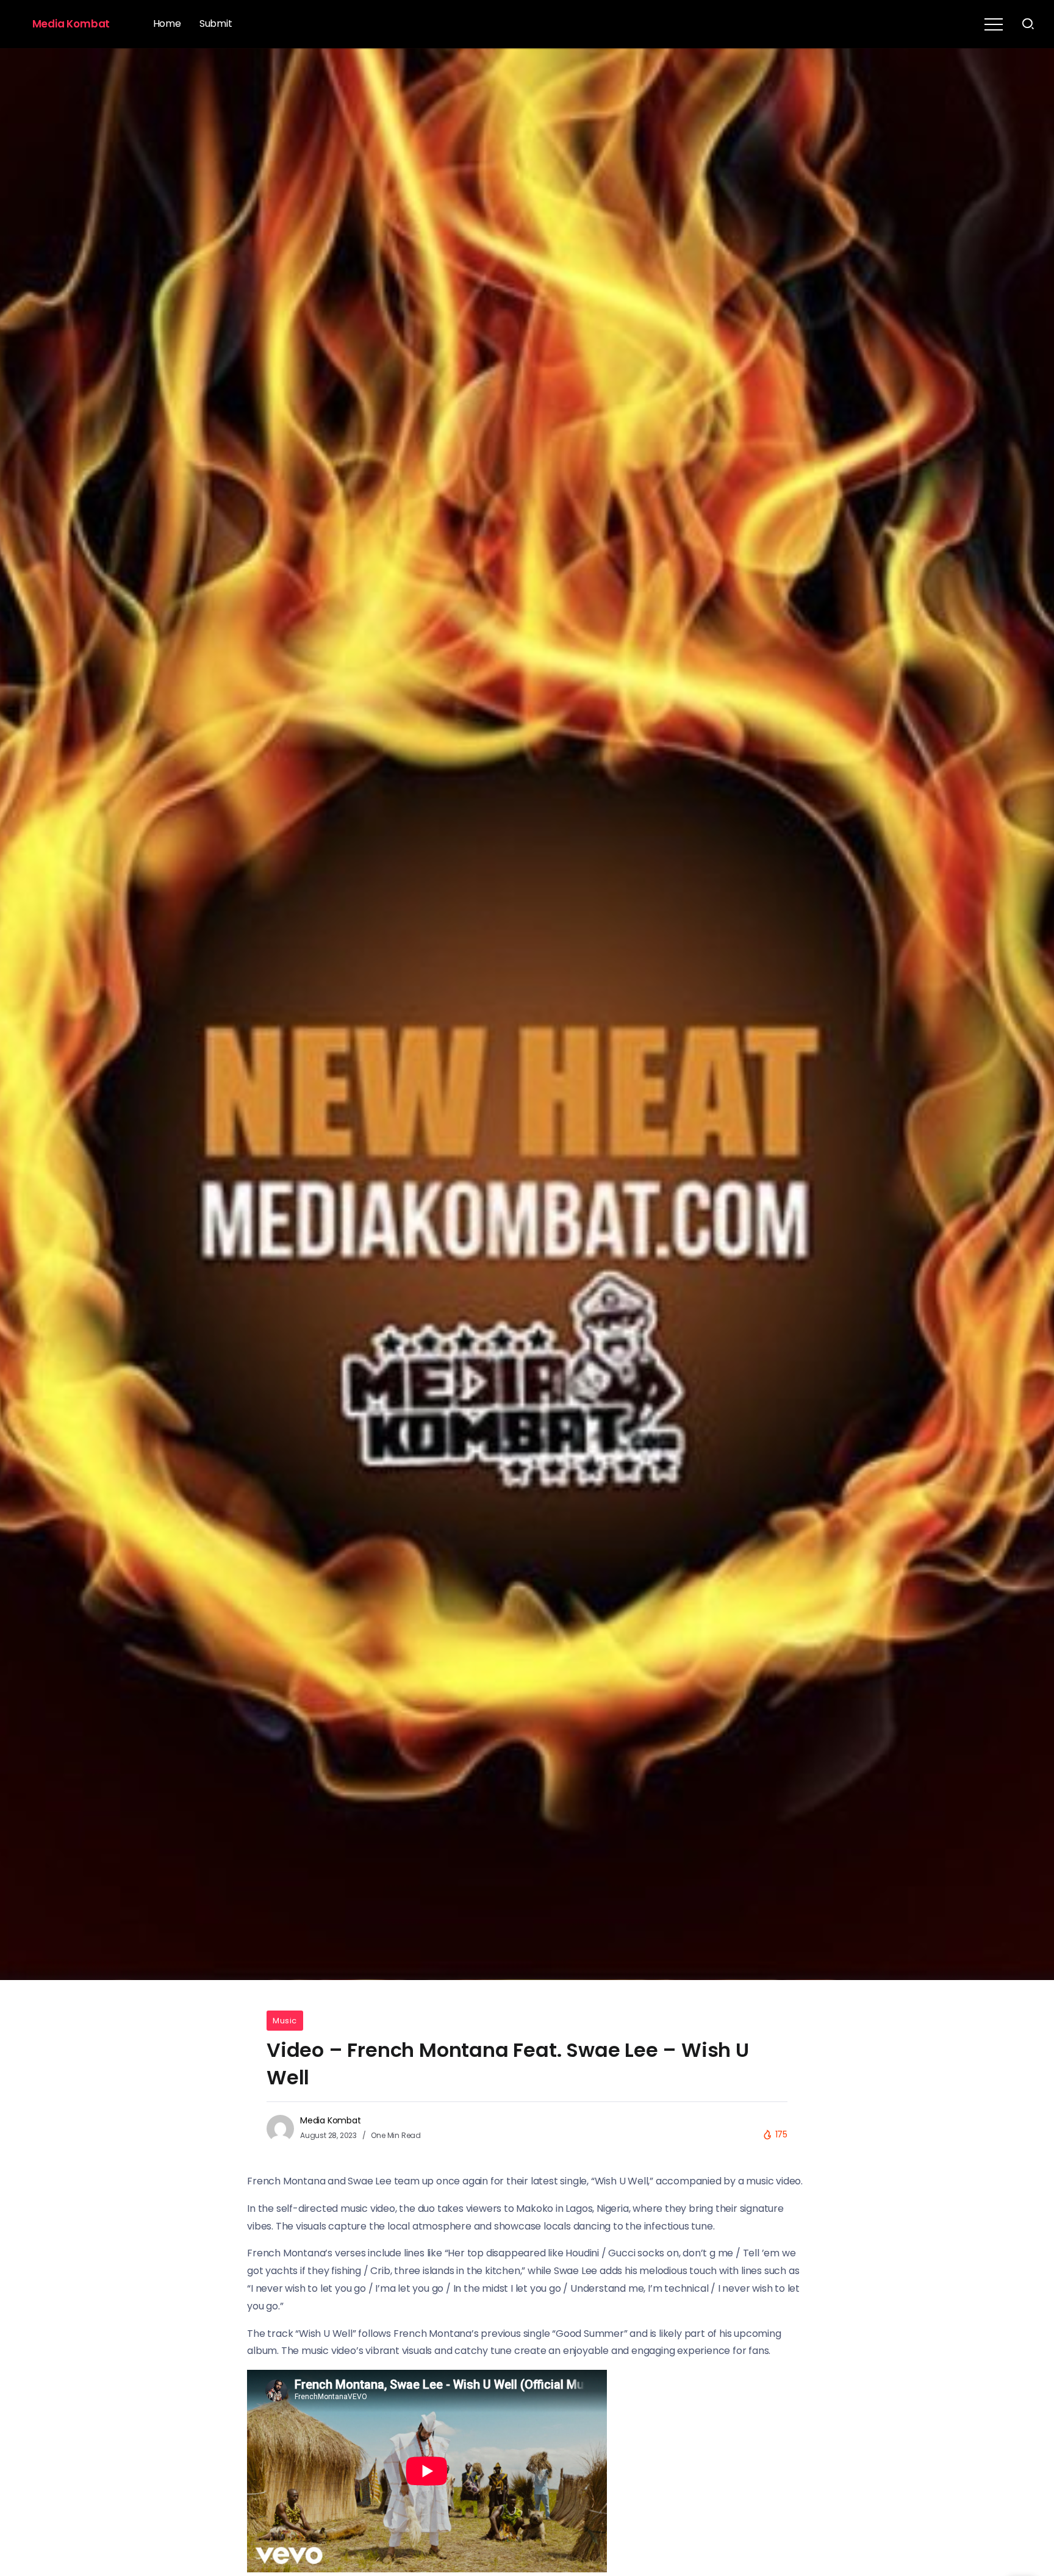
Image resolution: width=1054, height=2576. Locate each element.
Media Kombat (71, 24)
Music (285, 2021)
